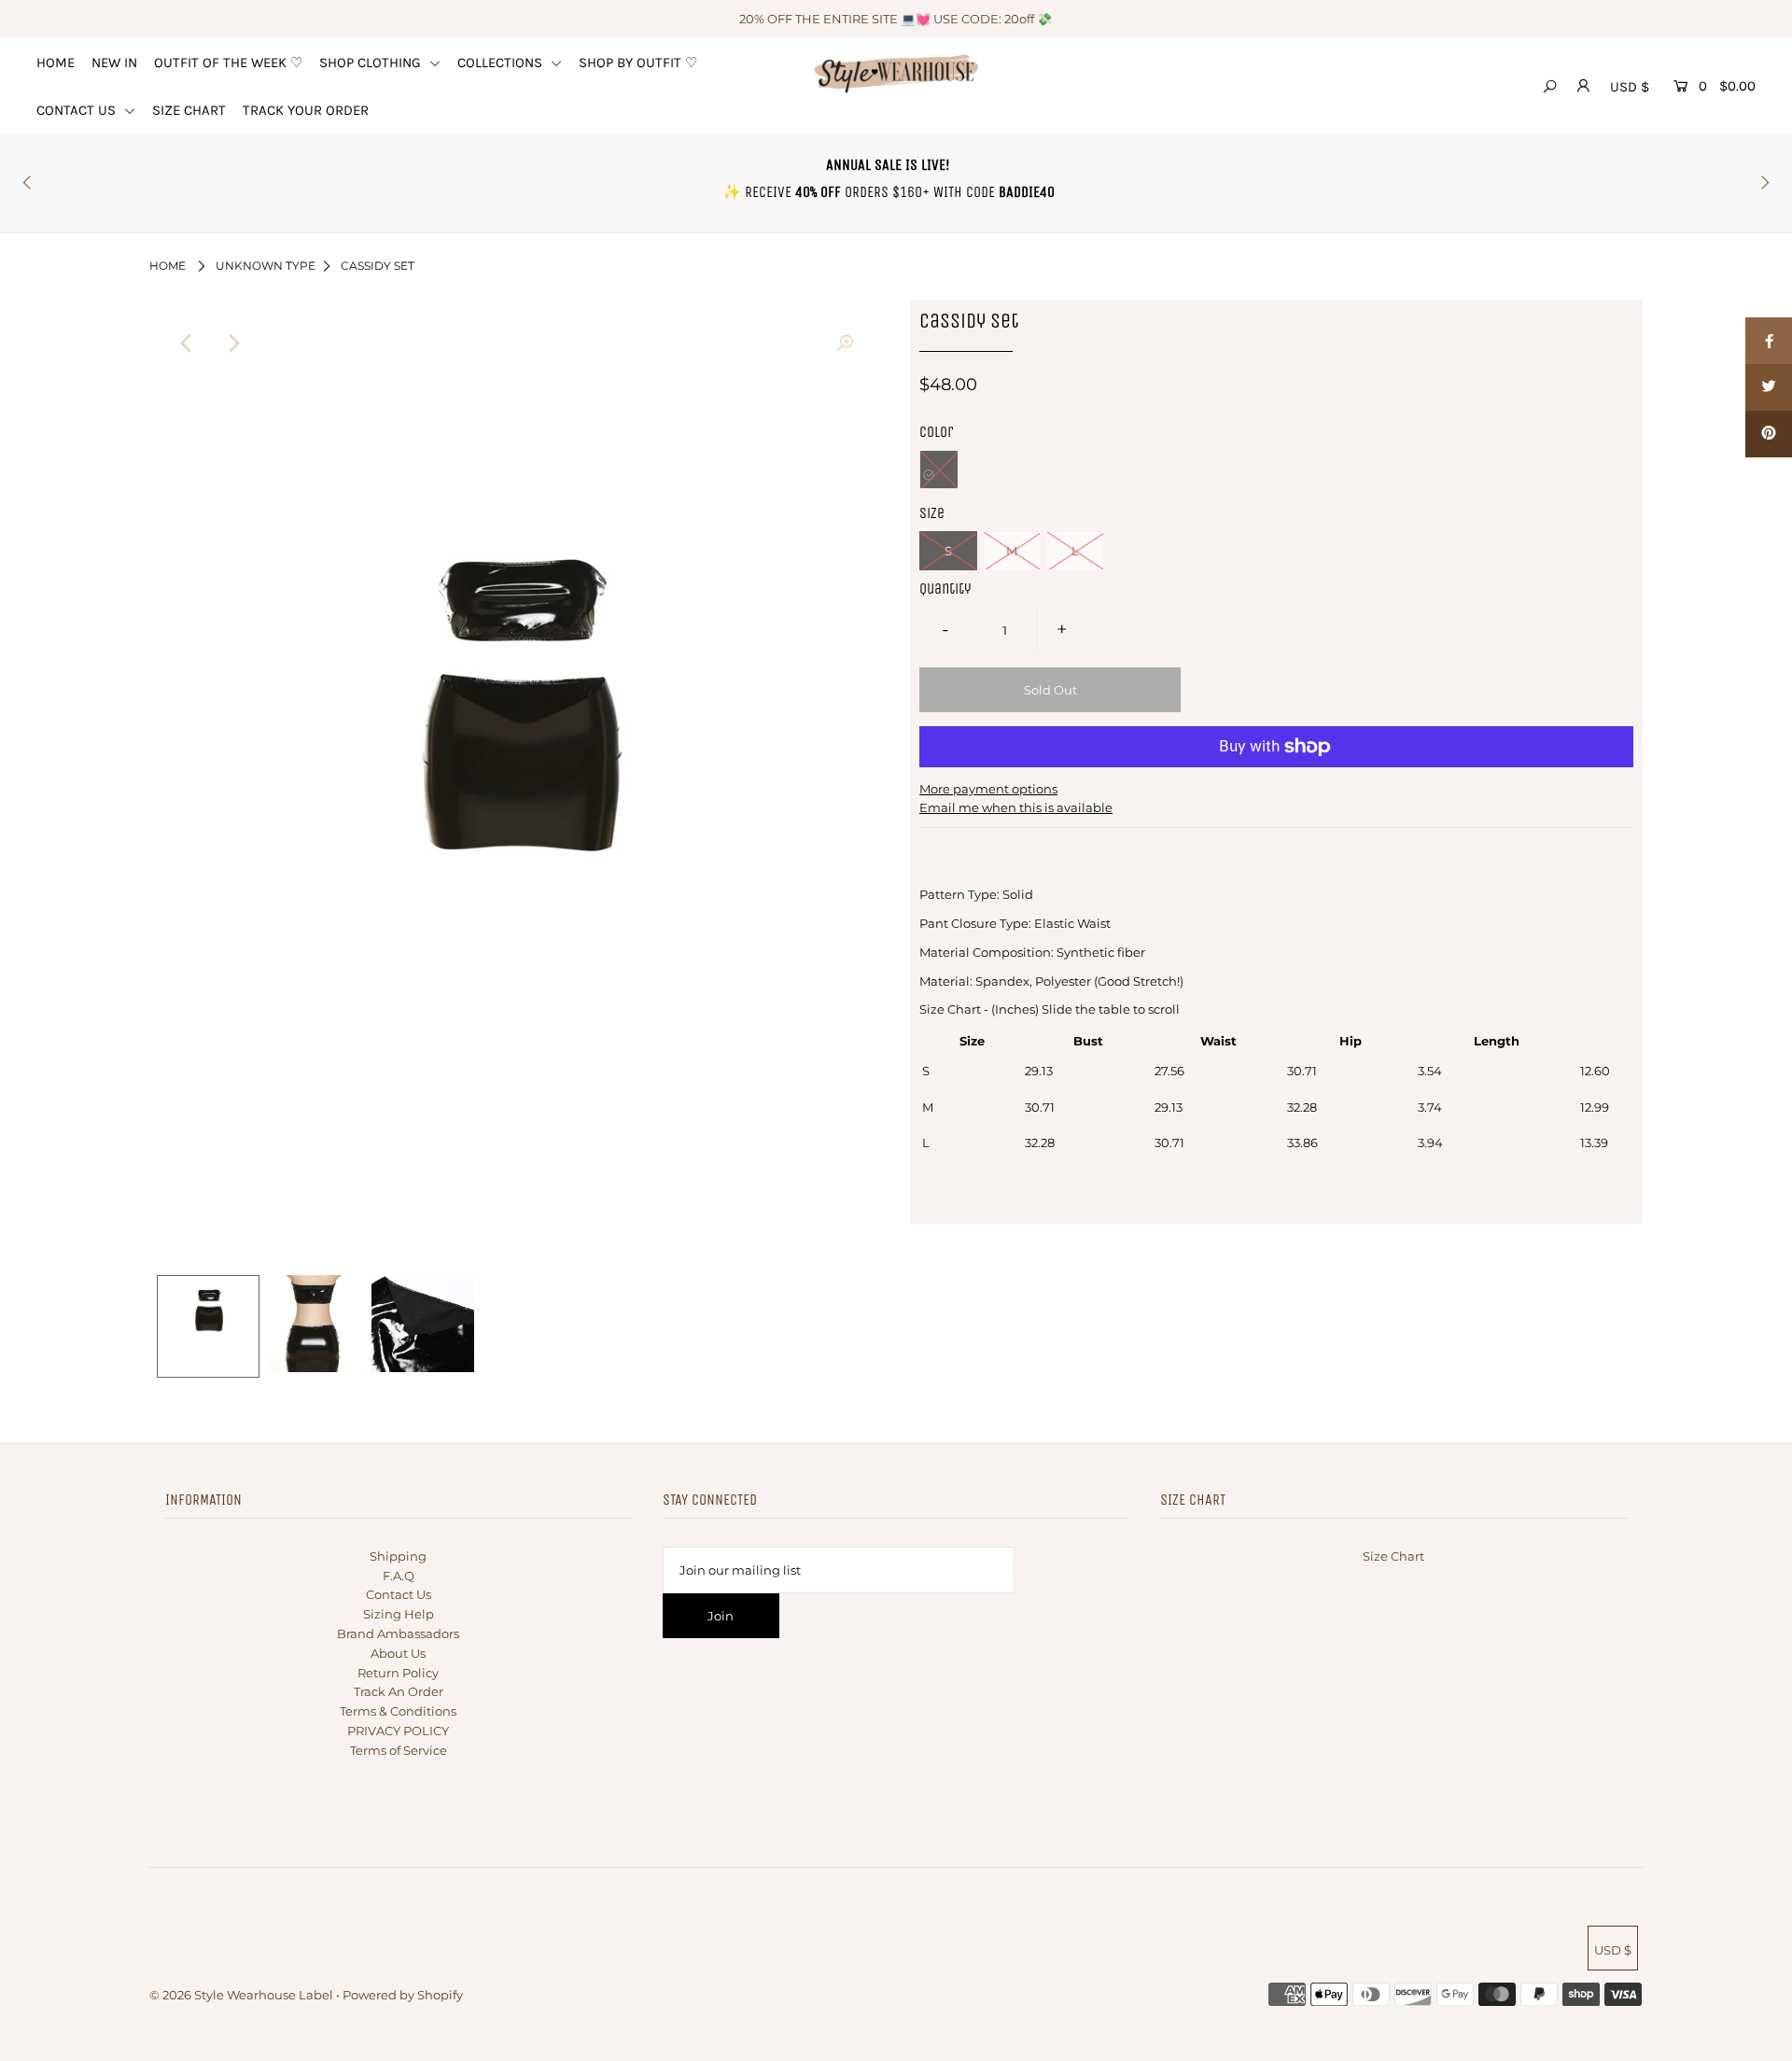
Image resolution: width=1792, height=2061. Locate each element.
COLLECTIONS (502, 63)
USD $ (1630, 87)
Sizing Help (399, 1614)
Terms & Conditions (398, 1711)
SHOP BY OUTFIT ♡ (638, 63)
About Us (398, 1653)
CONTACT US (78, 110)
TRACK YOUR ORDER (306, 110)
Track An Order (399, 1691)
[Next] (232, 343)
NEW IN (114, 63)
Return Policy (398, 1673)
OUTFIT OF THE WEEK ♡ (228, 63)
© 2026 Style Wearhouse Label (241, 1995)
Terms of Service (399, 1750)
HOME (56, 63)
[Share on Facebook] (1769, 341)
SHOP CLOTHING (372, 63)
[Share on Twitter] (1769, 387)
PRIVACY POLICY (398, 1731)
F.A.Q (399, 1576)
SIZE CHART (189, 110)
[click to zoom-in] (845, 343)
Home (168, 266)
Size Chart (1393, 1556)
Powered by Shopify (403, 1995)
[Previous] (187, 343)
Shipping (398, 1556)
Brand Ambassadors (398, 1633)
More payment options (988, 789)
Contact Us (399, 1594)
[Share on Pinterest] (1769, 434)
